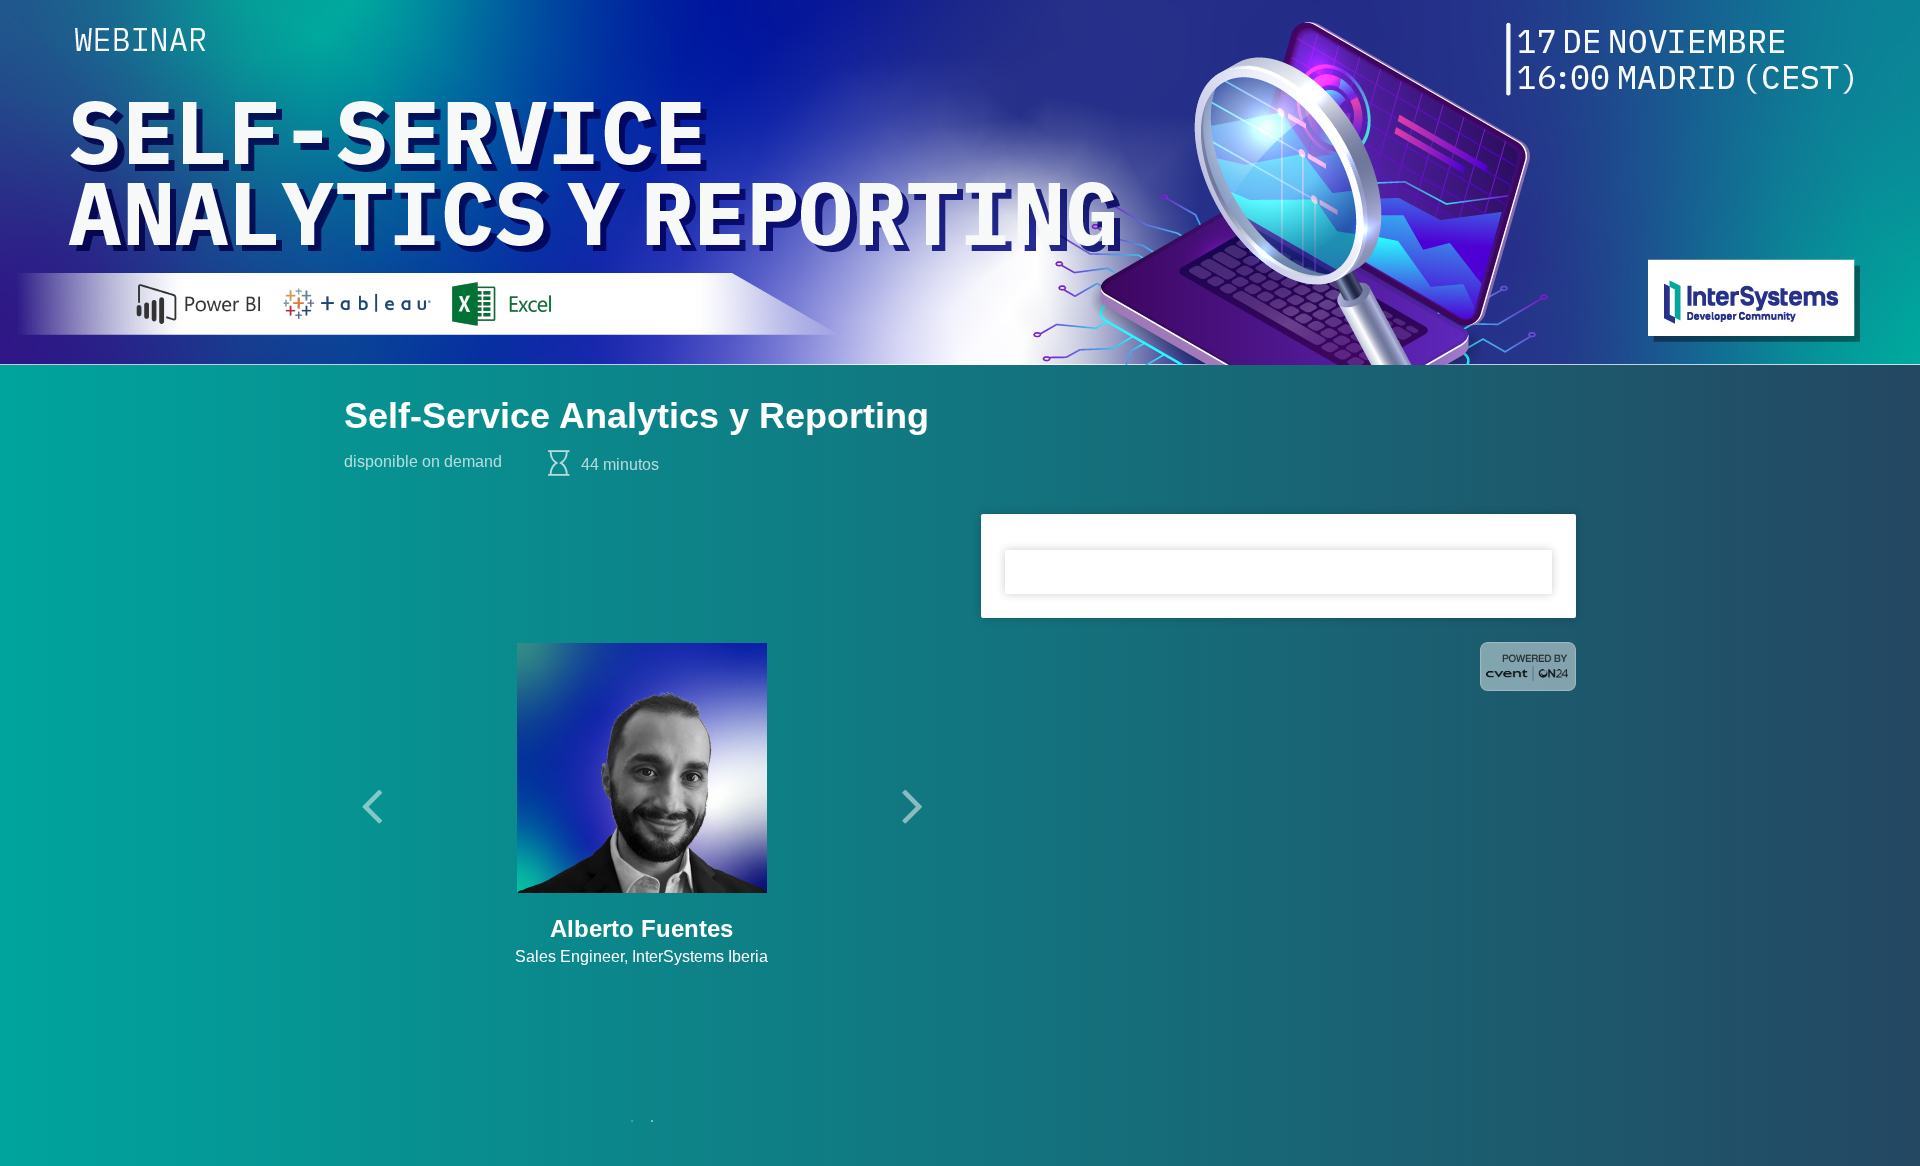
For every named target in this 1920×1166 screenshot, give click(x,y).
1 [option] (632, 1121)
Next (912, 805)
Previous (371, 805)
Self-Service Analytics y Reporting (636, 415)
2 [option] (652, 1121)
